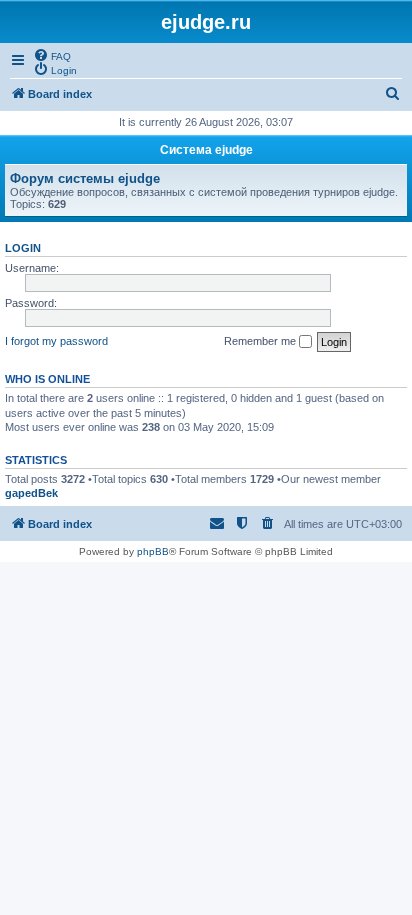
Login (23, 248)
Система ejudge (206, 150)
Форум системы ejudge (85, 178)
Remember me (261, 341)
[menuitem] (52, 55)
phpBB (153, 551)
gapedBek (31, 493)
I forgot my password (56, 341)
